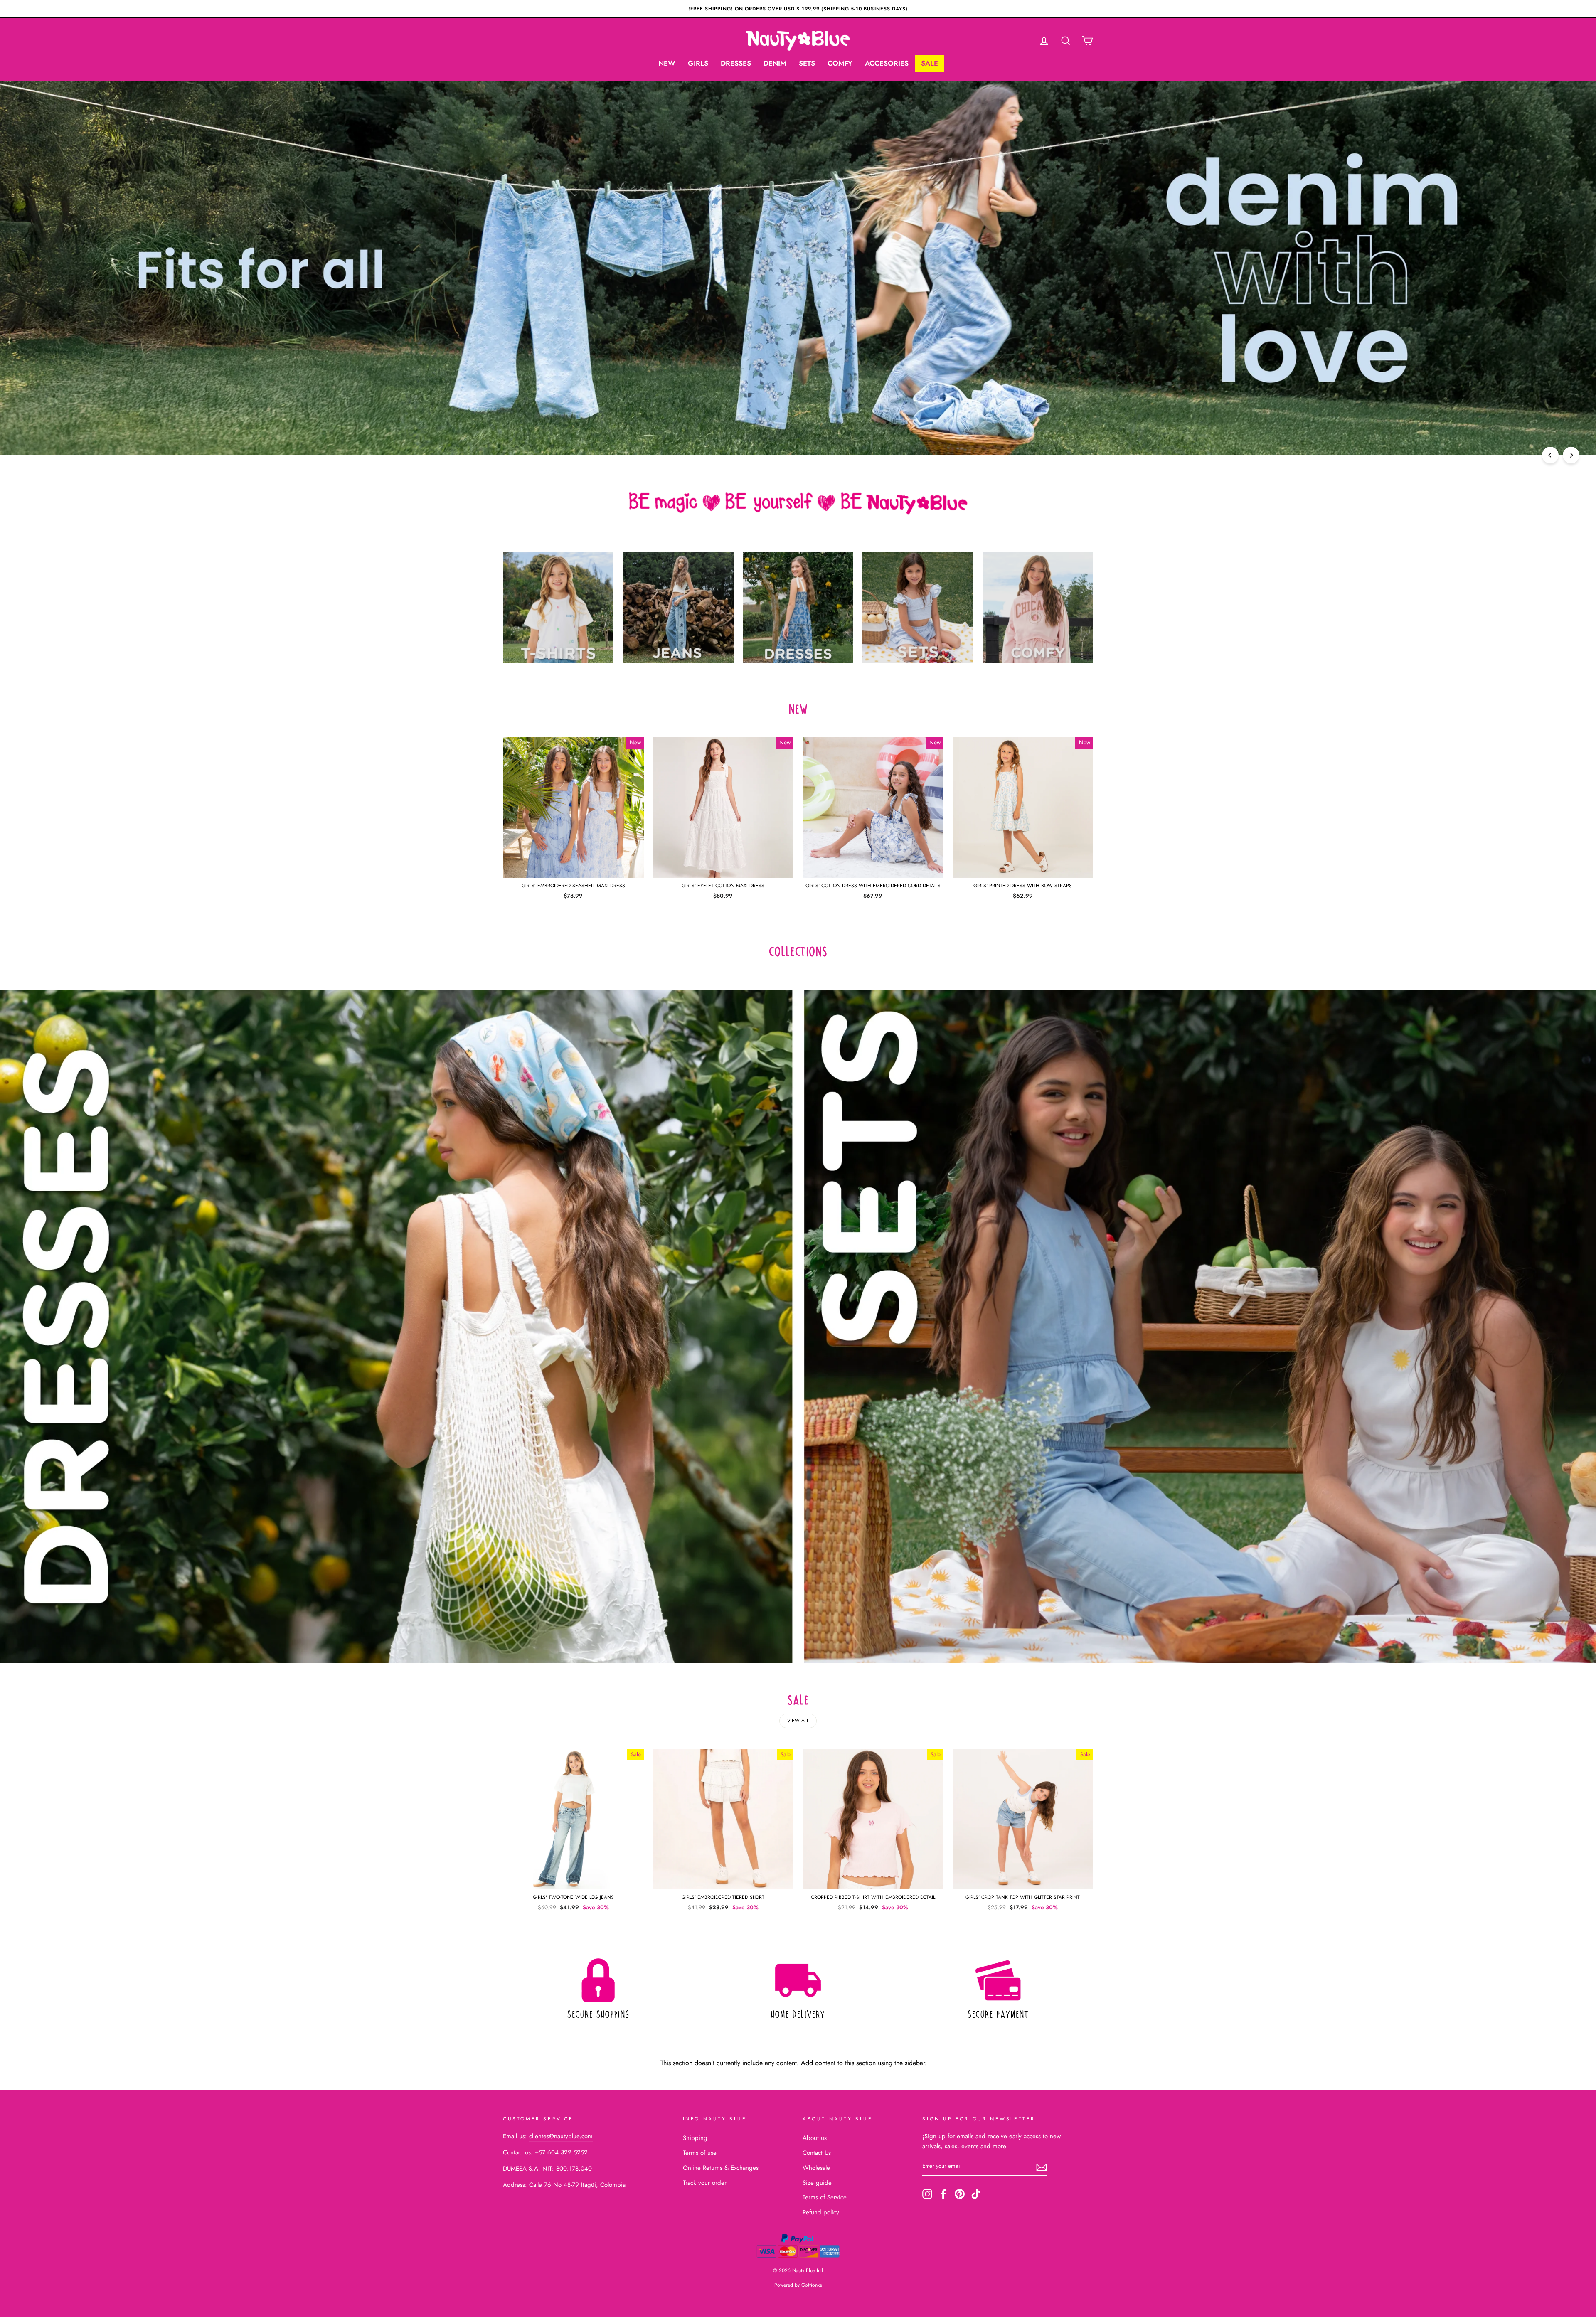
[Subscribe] (1042, 2167)
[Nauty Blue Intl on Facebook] (943, 2194)
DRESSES (736, 63)
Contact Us (817, 2153)
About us (815, 2138)
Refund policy (821, 2212)
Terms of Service (825, 2197)
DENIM (775, 63)
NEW (667, 63)
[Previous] (1550, 455)
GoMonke (812, 2285)
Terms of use (700, 2153)
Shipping (695, 2138)
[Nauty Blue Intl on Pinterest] (960, 2194)
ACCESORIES (887, 63)
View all (798, 1721)
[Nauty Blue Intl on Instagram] (927, 2194)
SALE (930, 63)
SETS (807, 63)
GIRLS (698, 63)
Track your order (705, 2183)
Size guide (817, 2183)
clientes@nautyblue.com (561, 2136)
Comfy (840, 63)
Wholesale (816, 2168)
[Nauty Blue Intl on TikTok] (976, 2194)
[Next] (1571, 455)
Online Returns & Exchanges (721, 2168)
